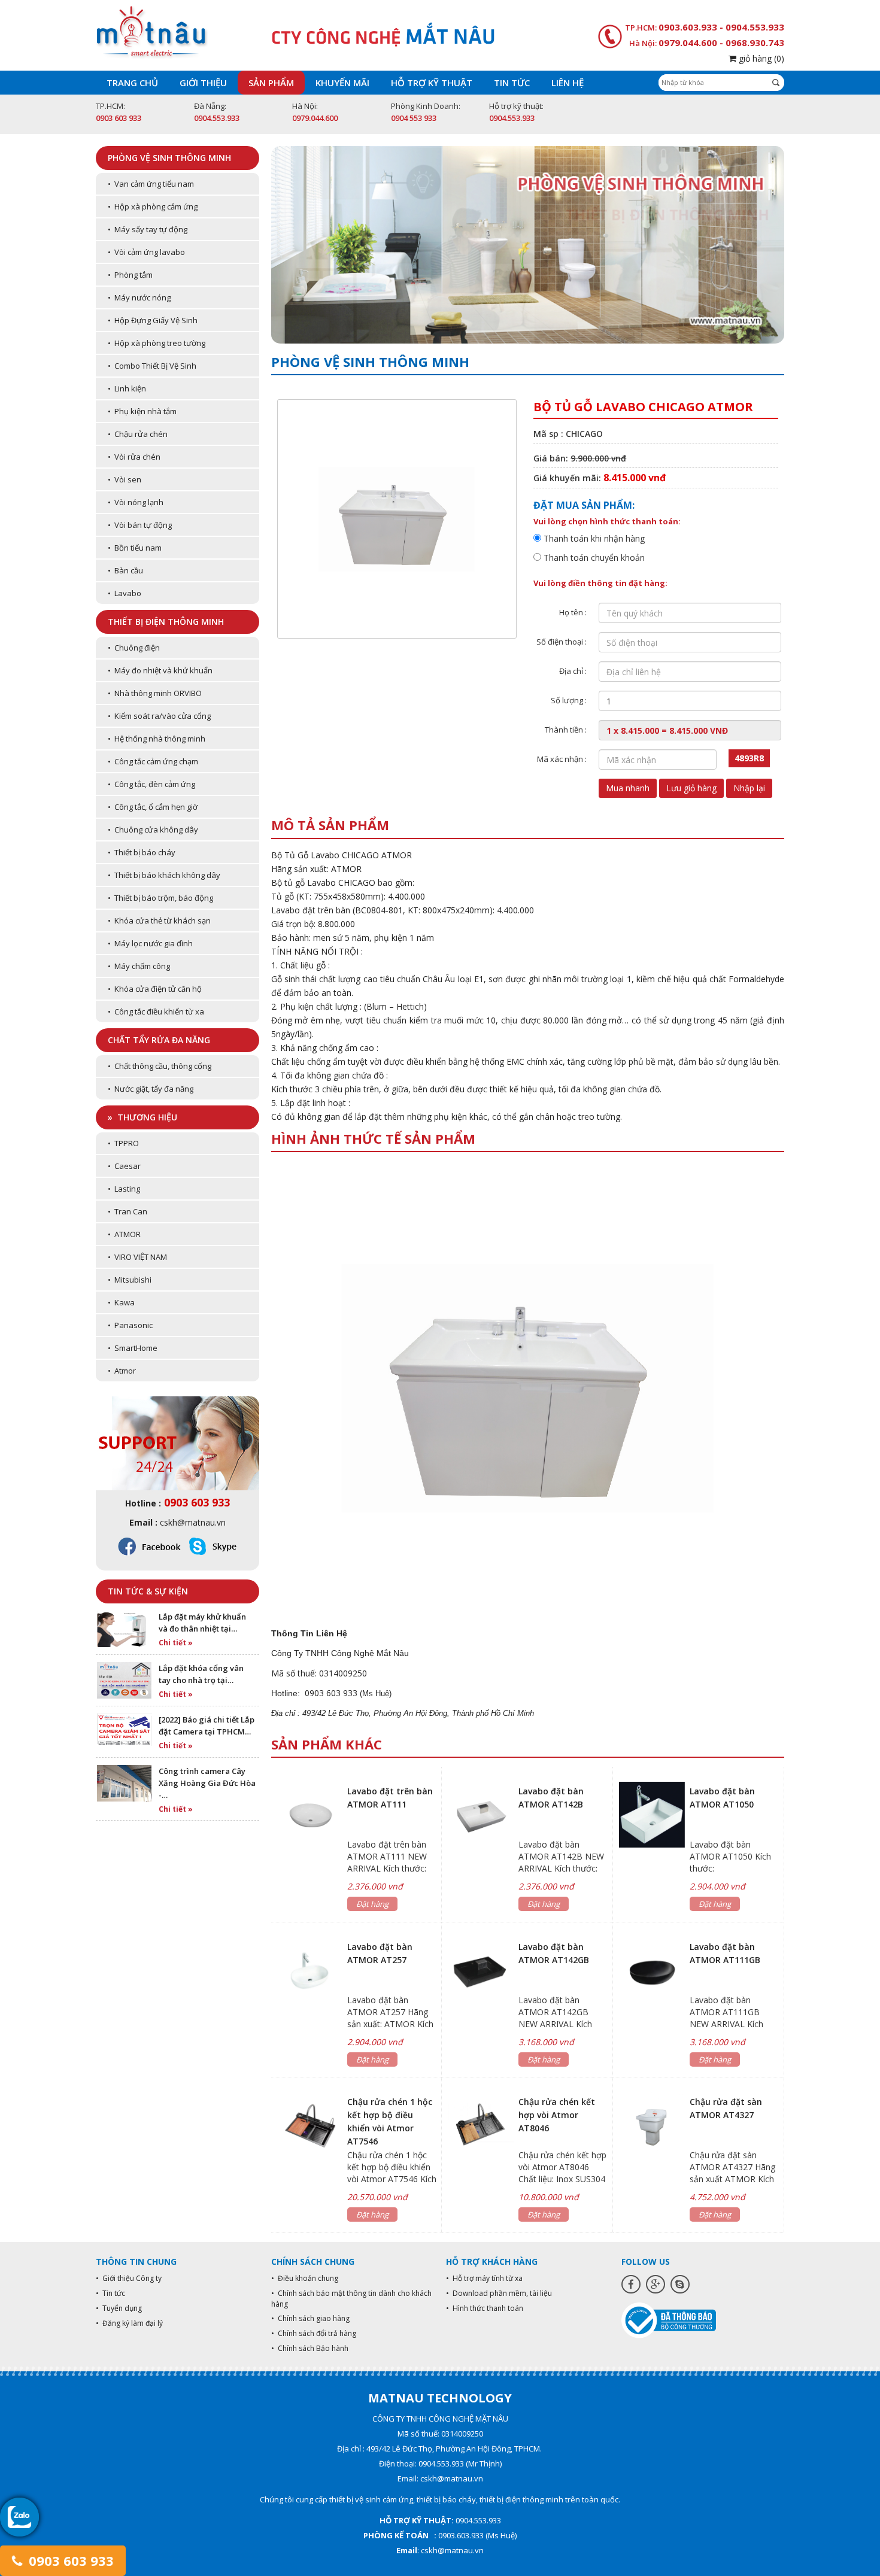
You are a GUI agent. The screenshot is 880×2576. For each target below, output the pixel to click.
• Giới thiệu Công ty (129, 2278)
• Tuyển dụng (119, 2308)
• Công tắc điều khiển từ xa (156, 1011)
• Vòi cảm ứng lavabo (146, 252)
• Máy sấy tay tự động (148, 229)
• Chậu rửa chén (138, 434)
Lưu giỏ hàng (691, 788)
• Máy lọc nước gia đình (150, 943)
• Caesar (124, 1166)
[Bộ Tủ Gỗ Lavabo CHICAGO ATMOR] (528, 1386)
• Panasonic (130, 1325)
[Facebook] (631, 2284)
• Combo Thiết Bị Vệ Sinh (152, 366)
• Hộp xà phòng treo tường (157, 343)
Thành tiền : (566, 730)
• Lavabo (125, 593)
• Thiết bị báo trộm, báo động (160, 898)
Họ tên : (573, 612)
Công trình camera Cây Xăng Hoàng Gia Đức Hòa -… (207, 1783)
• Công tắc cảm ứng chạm (153, 761)
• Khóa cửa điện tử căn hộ (155, 989)
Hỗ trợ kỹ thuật (432, 83)
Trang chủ (132, 83)
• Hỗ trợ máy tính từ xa (484, 2278)
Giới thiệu (203, 83)
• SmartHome (133, 1348)
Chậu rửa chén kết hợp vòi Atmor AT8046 (557, 2115)
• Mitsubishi (130, 1280)
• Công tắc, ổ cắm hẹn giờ (153, 807)
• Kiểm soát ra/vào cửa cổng (159, 716)
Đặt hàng (372, 1904)
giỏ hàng (760, 58)
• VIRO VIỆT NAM (137, 1257)
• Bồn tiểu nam (135, 548)
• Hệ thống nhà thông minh (157, 739)
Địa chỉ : (573, 671)
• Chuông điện (134, 648)
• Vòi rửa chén (134, 457)
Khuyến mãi (342, 83)
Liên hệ (568, 83)
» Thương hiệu (142, 1117)
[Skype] (680, 2284)
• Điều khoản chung (305, 2278)
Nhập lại (749, 788)
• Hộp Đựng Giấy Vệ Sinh (153, 320)
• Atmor (122, 1371)
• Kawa (121, 1302)
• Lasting (124, 1189)
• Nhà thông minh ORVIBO (155, 693)
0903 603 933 (69, 2560)
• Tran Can (128, 1211)
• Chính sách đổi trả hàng (314, 2333)
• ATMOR (124, 1234)
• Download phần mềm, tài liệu (499, 2293)
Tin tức (512, 83)
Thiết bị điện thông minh (166, 622)
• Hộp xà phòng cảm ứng (153, 206)
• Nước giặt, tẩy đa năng (151, 1089)
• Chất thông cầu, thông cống (160, 1066)
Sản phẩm (271, 83)
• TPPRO (123, 1143)
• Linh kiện (127, 388)
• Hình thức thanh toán (485, 2308)
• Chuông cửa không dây (153, 830)
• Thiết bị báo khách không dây (164, 875)
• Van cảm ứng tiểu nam (151, 184)
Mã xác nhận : (562, 759)
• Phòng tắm (130, 275)
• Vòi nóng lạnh (136, 502)
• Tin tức (110, 2293)
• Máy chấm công (139, 966)
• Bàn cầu (125, 570)
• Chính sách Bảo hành (310, 2348)
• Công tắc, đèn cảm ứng (151, 784)
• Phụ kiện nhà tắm (142, 411)
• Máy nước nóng (139, 297)
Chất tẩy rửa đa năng (159, 1040)
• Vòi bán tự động (140, 525)
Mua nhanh (628, 788)
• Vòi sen (125, 479)
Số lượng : (569, 700)
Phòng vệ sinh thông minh (169, 158)
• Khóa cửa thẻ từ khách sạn (159, 921)
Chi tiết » (176, 1643)
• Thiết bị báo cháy (142, 852)
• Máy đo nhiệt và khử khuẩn (160, 670)
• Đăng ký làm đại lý (129, 2323)
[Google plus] (656, 2284)
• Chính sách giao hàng (310, 2318)
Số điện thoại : (562, 642)
